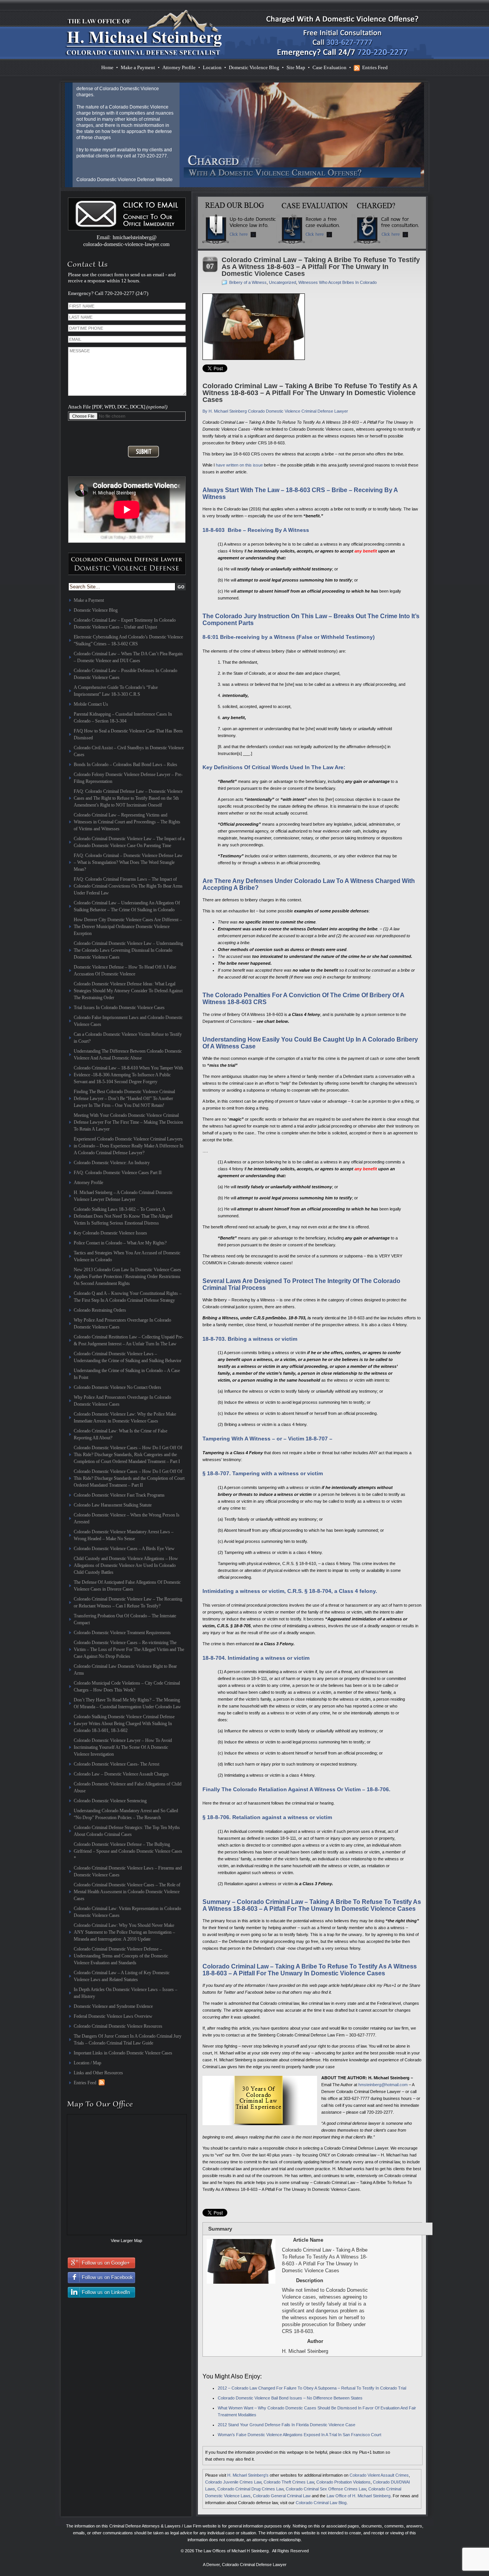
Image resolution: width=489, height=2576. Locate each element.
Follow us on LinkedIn (106, 2292)
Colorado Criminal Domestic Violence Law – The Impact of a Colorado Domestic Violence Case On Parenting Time (129, 842)
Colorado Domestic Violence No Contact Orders (117, 1387)
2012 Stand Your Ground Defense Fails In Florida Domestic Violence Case (287, 2425)
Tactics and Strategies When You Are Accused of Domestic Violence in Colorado (127, 1256)
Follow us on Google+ (106, 2263)
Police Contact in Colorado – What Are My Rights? (120, 1243)
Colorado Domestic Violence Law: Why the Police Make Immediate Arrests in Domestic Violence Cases (125, 1418)
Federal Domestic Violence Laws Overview (113, 2016)
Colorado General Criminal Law (282, 2496)
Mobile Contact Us (91, 704)
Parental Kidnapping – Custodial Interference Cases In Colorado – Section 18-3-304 (123, 718)
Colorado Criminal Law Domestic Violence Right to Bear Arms (125, 1670)
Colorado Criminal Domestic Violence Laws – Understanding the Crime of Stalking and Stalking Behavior (128, 1357)
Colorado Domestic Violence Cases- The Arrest (117, 1764)
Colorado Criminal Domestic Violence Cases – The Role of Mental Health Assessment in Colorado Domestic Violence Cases (127, 1892)
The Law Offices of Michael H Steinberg (232, 2551)
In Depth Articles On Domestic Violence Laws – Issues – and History (125, 1993)
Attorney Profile (179, 67)
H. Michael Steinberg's (248, 2475)
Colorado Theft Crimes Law (289, 2482)
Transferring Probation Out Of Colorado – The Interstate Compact (125, 1619)
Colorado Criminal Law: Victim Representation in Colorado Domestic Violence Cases (127, 1912)
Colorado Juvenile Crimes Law (233, 2482)
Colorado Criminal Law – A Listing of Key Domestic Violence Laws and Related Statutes (122, 1976)
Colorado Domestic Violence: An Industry (112, 1163)
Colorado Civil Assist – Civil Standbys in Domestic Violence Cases (129, 751)
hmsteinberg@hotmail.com (383, 2085)
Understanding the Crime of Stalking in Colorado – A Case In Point (127, 1374)
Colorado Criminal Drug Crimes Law (250, 2489)
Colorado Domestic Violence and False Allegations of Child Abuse (128, 1787)
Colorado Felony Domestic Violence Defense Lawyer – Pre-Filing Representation (128, 778)
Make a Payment (138, 67)
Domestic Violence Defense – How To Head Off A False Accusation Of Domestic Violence (125, 970)
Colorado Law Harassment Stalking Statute (113, 1505)
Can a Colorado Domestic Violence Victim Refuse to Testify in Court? (128, 1038)
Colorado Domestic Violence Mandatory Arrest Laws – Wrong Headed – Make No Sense (124, 1535)
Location (212, 67)
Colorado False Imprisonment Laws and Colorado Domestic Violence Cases (128, 1021)
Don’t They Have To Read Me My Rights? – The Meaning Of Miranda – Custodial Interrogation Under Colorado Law (127, 1703)
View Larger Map (126, 2241)
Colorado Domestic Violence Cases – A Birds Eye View (124, 1549)
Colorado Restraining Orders (100, 1310)
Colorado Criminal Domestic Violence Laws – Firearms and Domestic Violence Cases (128, 1871)
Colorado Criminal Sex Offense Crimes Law (326, 2489)
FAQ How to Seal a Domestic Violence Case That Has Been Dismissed (128, 734)
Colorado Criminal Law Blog (321, 2503)
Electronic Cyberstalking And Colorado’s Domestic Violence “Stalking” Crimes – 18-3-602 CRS (128, 640)
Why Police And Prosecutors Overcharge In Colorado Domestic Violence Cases (122, 1324)
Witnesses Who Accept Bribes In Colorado (338, 282)
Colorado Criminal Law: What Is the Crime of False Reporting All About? (121, 1434)
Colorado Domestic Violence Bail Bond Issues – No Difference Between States (290, 2398)
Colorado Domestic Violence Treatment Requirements (122, 1633)
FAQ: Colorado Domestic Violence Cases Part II (118, 1173)
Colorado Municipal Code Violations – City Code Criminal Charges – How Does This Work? (127, 1687)
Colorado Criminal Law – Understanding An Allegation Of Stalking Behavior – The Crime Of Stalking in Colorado (127, 906)
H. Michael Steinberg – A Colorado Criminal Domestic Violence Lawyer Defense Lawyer (123, 1196)
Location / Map (87, 2063)
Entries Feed (375, 67)
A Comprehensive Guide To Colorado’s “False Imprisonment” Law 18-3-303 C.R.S (116, 691)
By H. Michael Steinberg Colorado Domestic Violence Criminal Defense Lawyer (275, 411)
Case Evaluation (330, 67)
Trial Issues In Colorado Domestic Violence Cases (119, 1008)
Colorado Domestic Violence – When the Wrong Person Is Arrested (127, 1518)
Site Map (296, 67)
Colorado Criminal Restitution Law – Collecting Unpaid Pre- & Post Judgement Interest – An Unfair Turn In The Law (129, 1340)
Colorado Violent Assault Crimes (379, 2475)
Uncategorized (283, 282)
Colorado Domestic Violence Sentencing (110, 1801)
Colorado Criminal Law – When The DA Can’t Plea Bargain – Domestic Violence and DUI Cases (128, 657)
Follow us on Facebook (107, 2277)
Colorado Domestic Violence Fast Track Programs (119, 1495)
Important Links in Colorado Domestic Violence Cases (123, 2053)
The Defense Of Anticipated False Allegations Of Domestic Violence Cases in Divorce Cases (127, 1586)
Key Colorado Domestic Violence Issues (110, 1233)
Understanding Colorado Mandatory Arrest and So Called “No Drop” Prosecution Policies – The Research (126, 1814)
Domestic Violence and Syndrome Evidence (113, 2006)
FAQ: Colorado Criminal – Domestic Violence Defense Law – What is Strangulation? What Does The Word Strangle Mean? (128, 862)
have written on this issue (239, 465)
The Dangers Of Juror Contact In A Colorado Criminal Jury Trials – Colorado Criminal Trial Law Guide (128, 2040)
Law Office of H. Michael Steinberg (359, 2496)
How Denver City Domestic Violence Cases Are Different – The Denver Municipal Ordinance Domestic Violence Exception (128, 927)
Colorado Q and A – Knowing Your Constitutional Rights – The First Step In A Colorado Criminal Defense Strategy (128, 1297)
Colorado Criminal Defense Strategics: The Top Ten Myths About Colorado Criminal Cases (127, 1831)
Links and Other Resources (98, 2073)
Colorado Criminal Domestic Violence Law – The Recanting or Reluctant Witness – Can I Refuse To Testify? (128, 1602)
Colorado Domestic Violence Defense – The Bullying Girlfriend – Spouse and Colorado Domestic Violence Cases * (128, 1851)
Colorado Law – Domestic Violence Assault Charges (121, 1774)
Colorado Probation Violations (343, 2482)
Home (107, 67)
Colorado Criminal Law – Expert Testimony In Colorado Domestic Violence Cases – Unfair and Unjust (125, 624)
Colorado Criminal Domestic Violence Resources (118, 2026)
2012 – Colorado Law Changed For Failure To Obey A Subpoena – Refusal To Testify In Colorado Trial (312, 2388)
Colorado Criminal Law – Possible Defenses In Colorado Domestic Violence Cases (125, 674)
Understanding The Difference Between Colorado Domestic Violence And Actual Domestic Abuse (128, 1055)
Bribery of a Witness (248, 282)
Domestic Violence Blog (254, 67)
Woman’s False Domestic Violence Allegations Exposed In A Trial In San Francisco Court (300, 2435)
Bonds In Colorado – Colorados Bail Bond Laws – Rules (125, 765)
